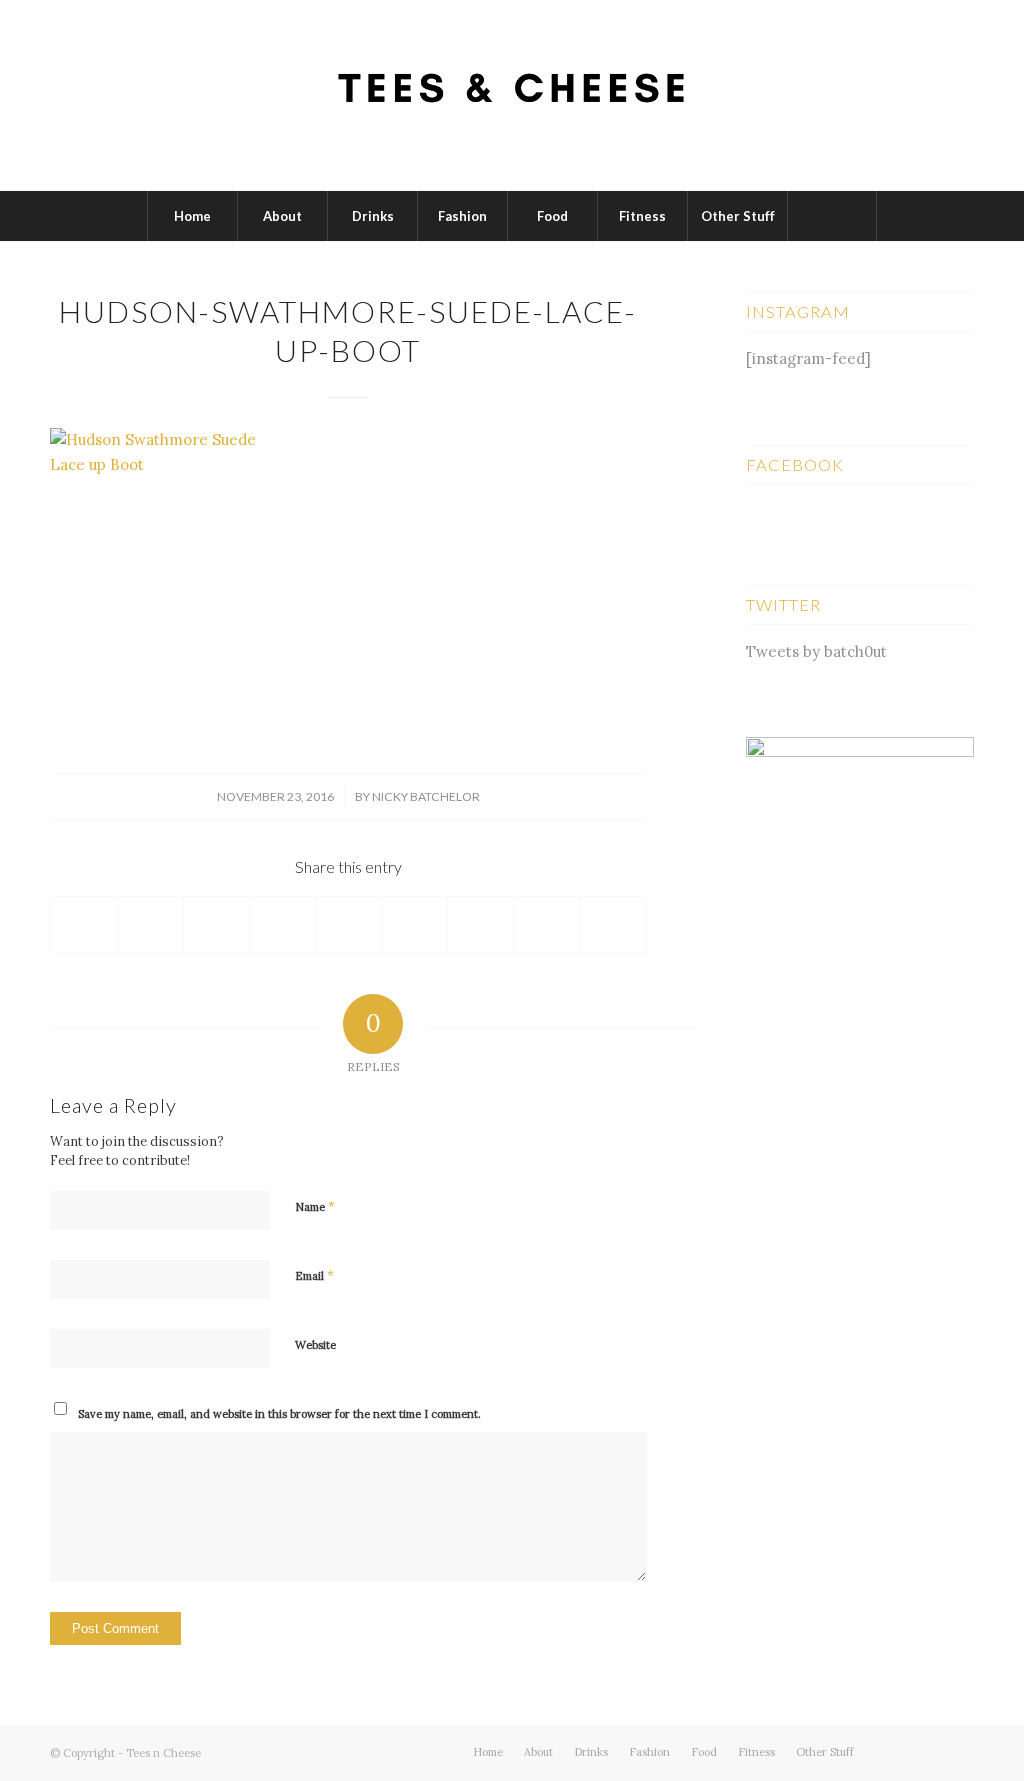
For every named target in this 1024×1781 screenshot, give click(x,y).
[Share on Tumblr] (414, 925)
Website (315, 1345)
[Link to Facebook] (929, 1751)
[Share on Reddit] (547, 925)
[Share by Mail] (613, 925)
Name (315, 1206)
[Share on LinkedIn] (348, 925)
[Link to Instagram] (959, 1751)
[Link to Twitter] (899, 1751)
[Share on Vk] (480, 925)
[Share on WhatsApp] (216, 925)
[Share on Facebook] (84, 925)
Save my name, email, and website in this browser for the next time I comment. (279, 1414)
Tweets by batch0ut (816, 651)
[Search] (832, 216)
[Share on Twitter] (150, 925)
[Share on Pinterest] (282, 925)
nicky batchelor (426, 796)
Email (314, 1275)
